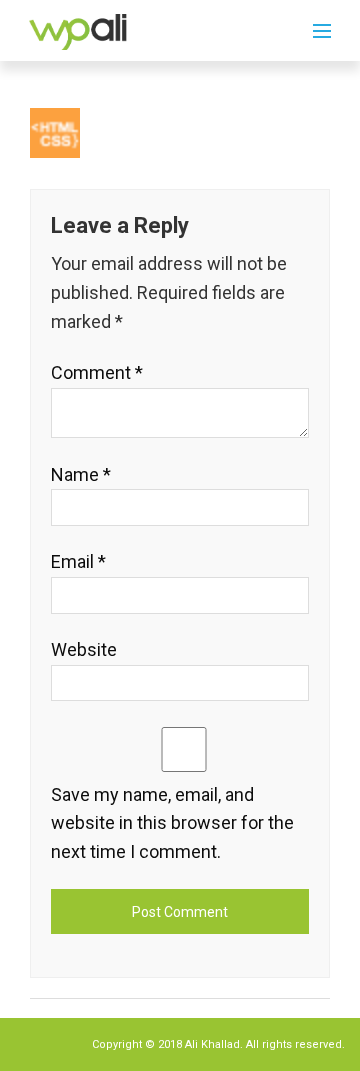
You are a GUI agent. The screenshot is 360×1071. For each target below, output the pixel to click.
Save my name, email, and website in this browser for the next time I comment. (172, 823)
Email (78, 561)
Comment (97, 372)
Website (84, 649)
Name (81, 474)
